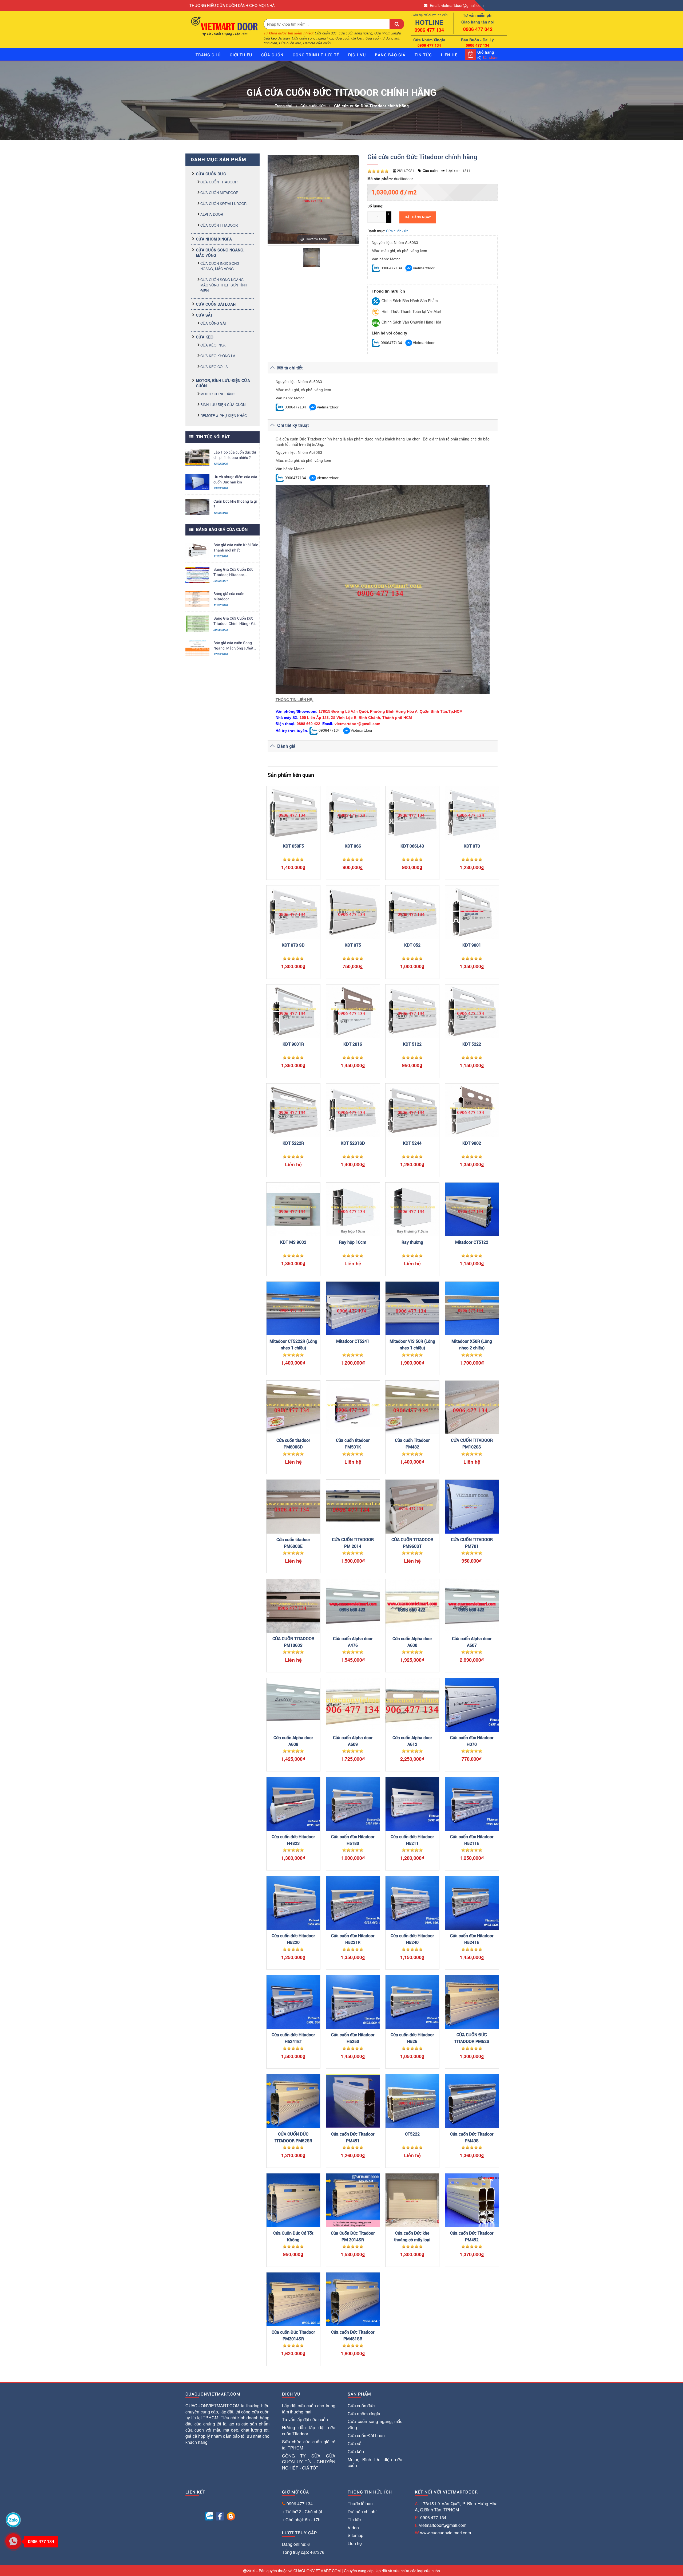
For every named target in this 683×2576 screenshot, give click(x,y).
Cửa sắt (204, 315)
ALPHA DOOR (212, 214)
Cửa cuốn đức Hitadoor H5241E (472, 1939)
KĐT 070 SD (293, 945)
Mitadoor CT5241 (353, 1341)
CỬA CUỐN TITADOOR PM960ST (412, 1543)
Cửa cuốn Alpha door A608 (293, 1741)
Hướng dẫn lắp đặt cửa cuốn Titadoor (309, 2431)
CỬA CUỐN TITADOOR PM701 (472, 1543)
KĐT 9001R (293, 1044)
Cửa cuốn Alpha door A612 (412, 1741)
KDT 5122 (412, 1044)
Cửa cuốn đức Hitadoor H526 (412, 2038)
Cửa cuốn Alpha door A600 (412, 1642)
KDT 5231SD (353, 1143)
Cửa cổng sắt (214, 323)
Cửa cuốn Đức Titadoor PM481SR (353, 2335)
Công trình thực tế (316, 55)
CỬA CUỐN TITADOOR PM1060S (293, 1642)
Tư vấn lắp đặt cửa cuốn (305, 2419)
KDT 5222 (472, 1044)
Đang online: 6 (296, 2544)
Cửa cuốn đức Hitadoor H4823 (293, 1840)
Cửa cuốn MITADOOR (219, 193)
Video (353, 2528)
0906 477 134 (300, 2504)
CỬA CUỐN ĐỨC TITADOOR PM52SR (293, 2137)
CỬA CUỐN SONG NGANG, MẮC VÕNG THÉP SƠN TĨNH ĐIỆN (224, 285)
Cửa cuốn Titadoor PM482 (412, 1444)
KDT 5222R (293, 1143)
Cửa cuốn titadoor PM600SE (293, 1543)
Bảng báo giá (390, 55)
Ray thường (412, 1242)
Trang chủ (208, 55)
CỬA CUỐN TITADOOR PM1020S (472, 1444)
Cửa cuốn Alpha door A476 (353, 1642)
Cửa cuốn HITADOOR (219, 225)
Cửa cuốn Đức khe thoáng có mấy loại (412, 2236)
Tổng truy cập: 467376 (303, 2552)
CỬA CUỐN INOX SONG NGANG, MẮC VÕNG (220, 266)
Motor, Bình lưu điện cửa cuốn (375, 2463)
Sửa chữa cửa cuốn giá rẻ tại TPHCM (309, 2445)
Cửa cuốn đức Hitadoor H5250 (353, 2038)
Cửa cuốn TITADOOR (219, 182)
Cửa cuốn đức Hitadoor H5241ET (293, 2038)
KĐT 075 (353, 945)
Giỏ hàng (486, 52)
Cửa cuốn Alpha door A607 (472, 1642)
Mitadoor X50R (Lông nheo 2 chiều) (472, 1345)
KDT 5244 (412, 1143)
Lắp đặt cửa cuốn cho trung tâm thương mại (309, 2409)
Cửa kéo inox (213, 345)
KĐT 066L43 (412, 846)
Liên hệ (355, 2543)
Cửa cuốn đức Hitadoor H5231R (353, 1939)
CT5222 (412, 2134)
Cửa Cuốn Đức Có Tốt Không (293, 2236)
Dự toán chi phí (362, 2512)
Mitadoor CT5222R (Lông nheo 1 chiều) (293, 1345)
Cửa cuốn (272, 55)
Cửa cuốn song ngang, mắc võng (375, 2424)
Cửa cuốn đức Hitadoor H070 (472, 1741)
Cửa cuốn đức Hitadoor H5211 (412, 1840)
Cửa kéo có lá (214, 367)
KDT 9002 (472, 1143)
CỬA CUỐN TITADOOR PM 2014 (353, 1543)
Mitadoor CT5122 (472, 1242)
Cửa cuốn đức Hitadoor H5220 (293, 1939)
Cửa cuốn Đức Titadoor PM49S (472, 2137)
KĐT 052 (412, 945)
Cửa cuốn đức (211, 174)
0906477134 (391, 268)
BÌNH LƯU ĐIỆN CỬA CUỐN (223, 405)
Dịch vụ (357, 55)
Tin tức (423, 55)
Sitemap (356, 2535)
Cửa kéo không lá (218, 356)
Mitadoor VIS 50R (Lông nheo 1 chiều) (412, 1345)
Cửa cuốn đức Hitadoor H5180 (353, 1840)
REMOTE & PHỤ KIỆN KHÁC (224, 415)
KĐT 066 (353, 846)
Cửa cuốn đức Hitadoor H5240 (412, 1939)
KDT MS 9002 (293, 1242)
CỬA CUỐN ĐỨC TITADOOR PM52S (472, 2038)
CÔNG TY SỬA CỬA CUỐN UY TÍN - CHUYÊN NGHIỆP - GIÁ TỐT (309, 2462)
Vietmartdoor (424, 268)
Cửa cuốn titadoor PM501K (353, 1444)
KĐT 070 (472, 846)
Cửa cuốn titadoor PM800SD (293, 1444)
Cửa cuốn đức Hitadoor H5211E (472, 1840)
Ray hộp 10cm (353, 1242)
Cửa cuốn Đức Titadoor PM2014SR (293, 2335)
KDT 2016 (353, 1044)
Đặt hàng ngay (418, 217)
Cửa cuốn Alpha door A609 (353, 1741)
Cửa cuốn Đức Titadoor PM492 (472, 2236)
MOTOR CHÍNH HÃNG (218, 394)
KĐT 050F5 (293, 846)
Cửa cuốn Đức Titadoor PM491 (353, 2137)
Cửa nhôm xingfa (214, 239)
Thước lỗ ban (360, 2504)
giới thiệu (241, 55)
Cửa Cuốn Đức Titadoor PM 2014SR (353, 2236)
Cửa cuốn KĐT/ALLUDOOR (223, 204)
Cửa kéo (205, 337)
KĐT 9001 (472, 945)
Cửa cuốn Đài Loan (216, 304)
